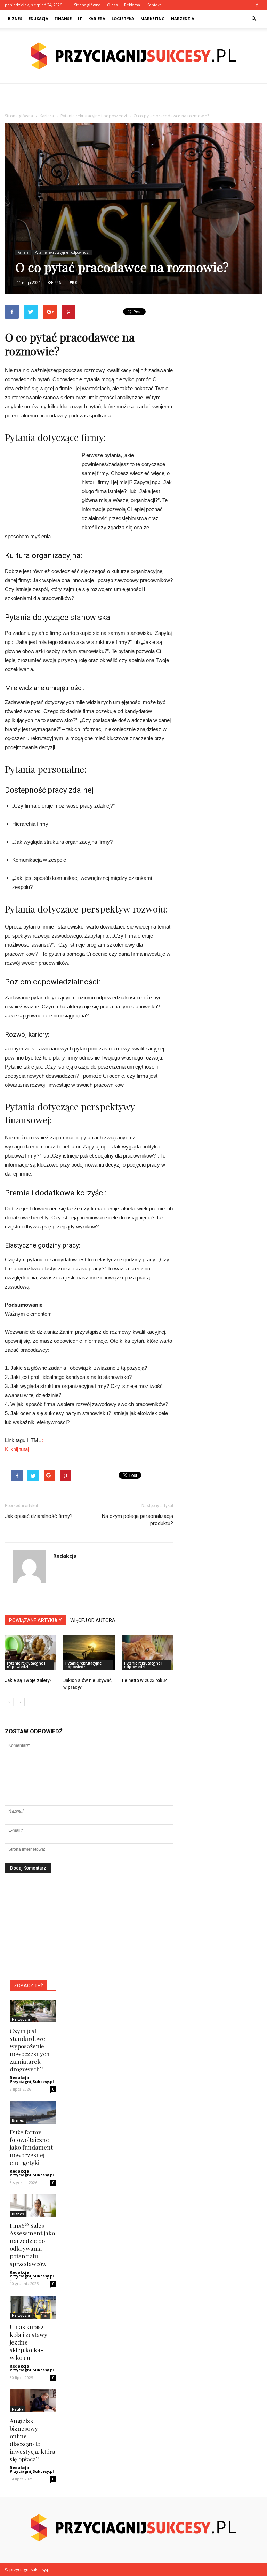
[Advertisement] (133, 99)
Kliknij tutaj (17, 1449)
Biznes (15, 19)
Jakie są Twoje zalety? (28, 1680)
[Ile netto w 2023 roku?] (148, 1652)
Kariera (97, 19)
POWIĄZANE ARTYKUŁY (35, 1620)
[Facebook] (257, 5)
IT (80, 19)
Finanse (63, 19)
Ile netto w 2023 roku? (144, 1680)
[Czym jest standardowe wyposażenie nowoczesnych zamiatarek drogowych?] (33, 2011)
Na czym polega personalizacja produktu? (137, 1520)
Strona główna (87, 5)
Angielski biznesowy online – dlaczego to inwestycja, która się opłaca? (33, 2440)
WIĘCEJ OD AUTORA (93, 1620)
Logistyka (123, 19)
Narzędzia (183, 19)
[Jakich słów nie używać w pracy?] (89, 1652)
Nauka (18, 2409)
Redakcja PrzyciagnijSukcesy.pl (32, 2079)
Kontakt (154, 5)
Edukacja (38, 19)
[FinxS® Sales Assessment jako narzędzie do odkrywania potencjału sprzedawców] (33, 2206)
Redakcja (65, 1556)
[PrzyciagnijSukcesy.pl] (133, 56)
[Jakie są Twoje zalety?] (30, 1652)
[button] (254, 19)
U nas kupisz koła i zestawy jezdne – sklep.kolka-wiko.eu (29, 2342)
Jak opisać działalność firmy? (39, 1516)
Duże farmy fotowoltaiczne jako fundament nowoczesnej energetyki (31, 2147)
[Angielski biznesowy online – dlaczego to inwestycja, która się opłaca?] (33, 2401)
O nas (112, 5)
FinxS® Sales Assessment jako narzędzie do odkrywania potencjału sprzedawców (32, 2244)
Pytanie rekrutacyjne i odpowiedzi (62, 252)
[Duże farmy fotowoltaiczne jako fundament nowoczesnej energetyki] (33, 2112)
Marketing (153, 19)
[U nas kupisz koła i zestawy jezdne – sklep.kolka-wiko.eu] (33, 2307)
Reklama (132, 5)
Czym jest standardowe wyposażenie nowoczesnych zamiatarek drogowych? (30, 2050)
